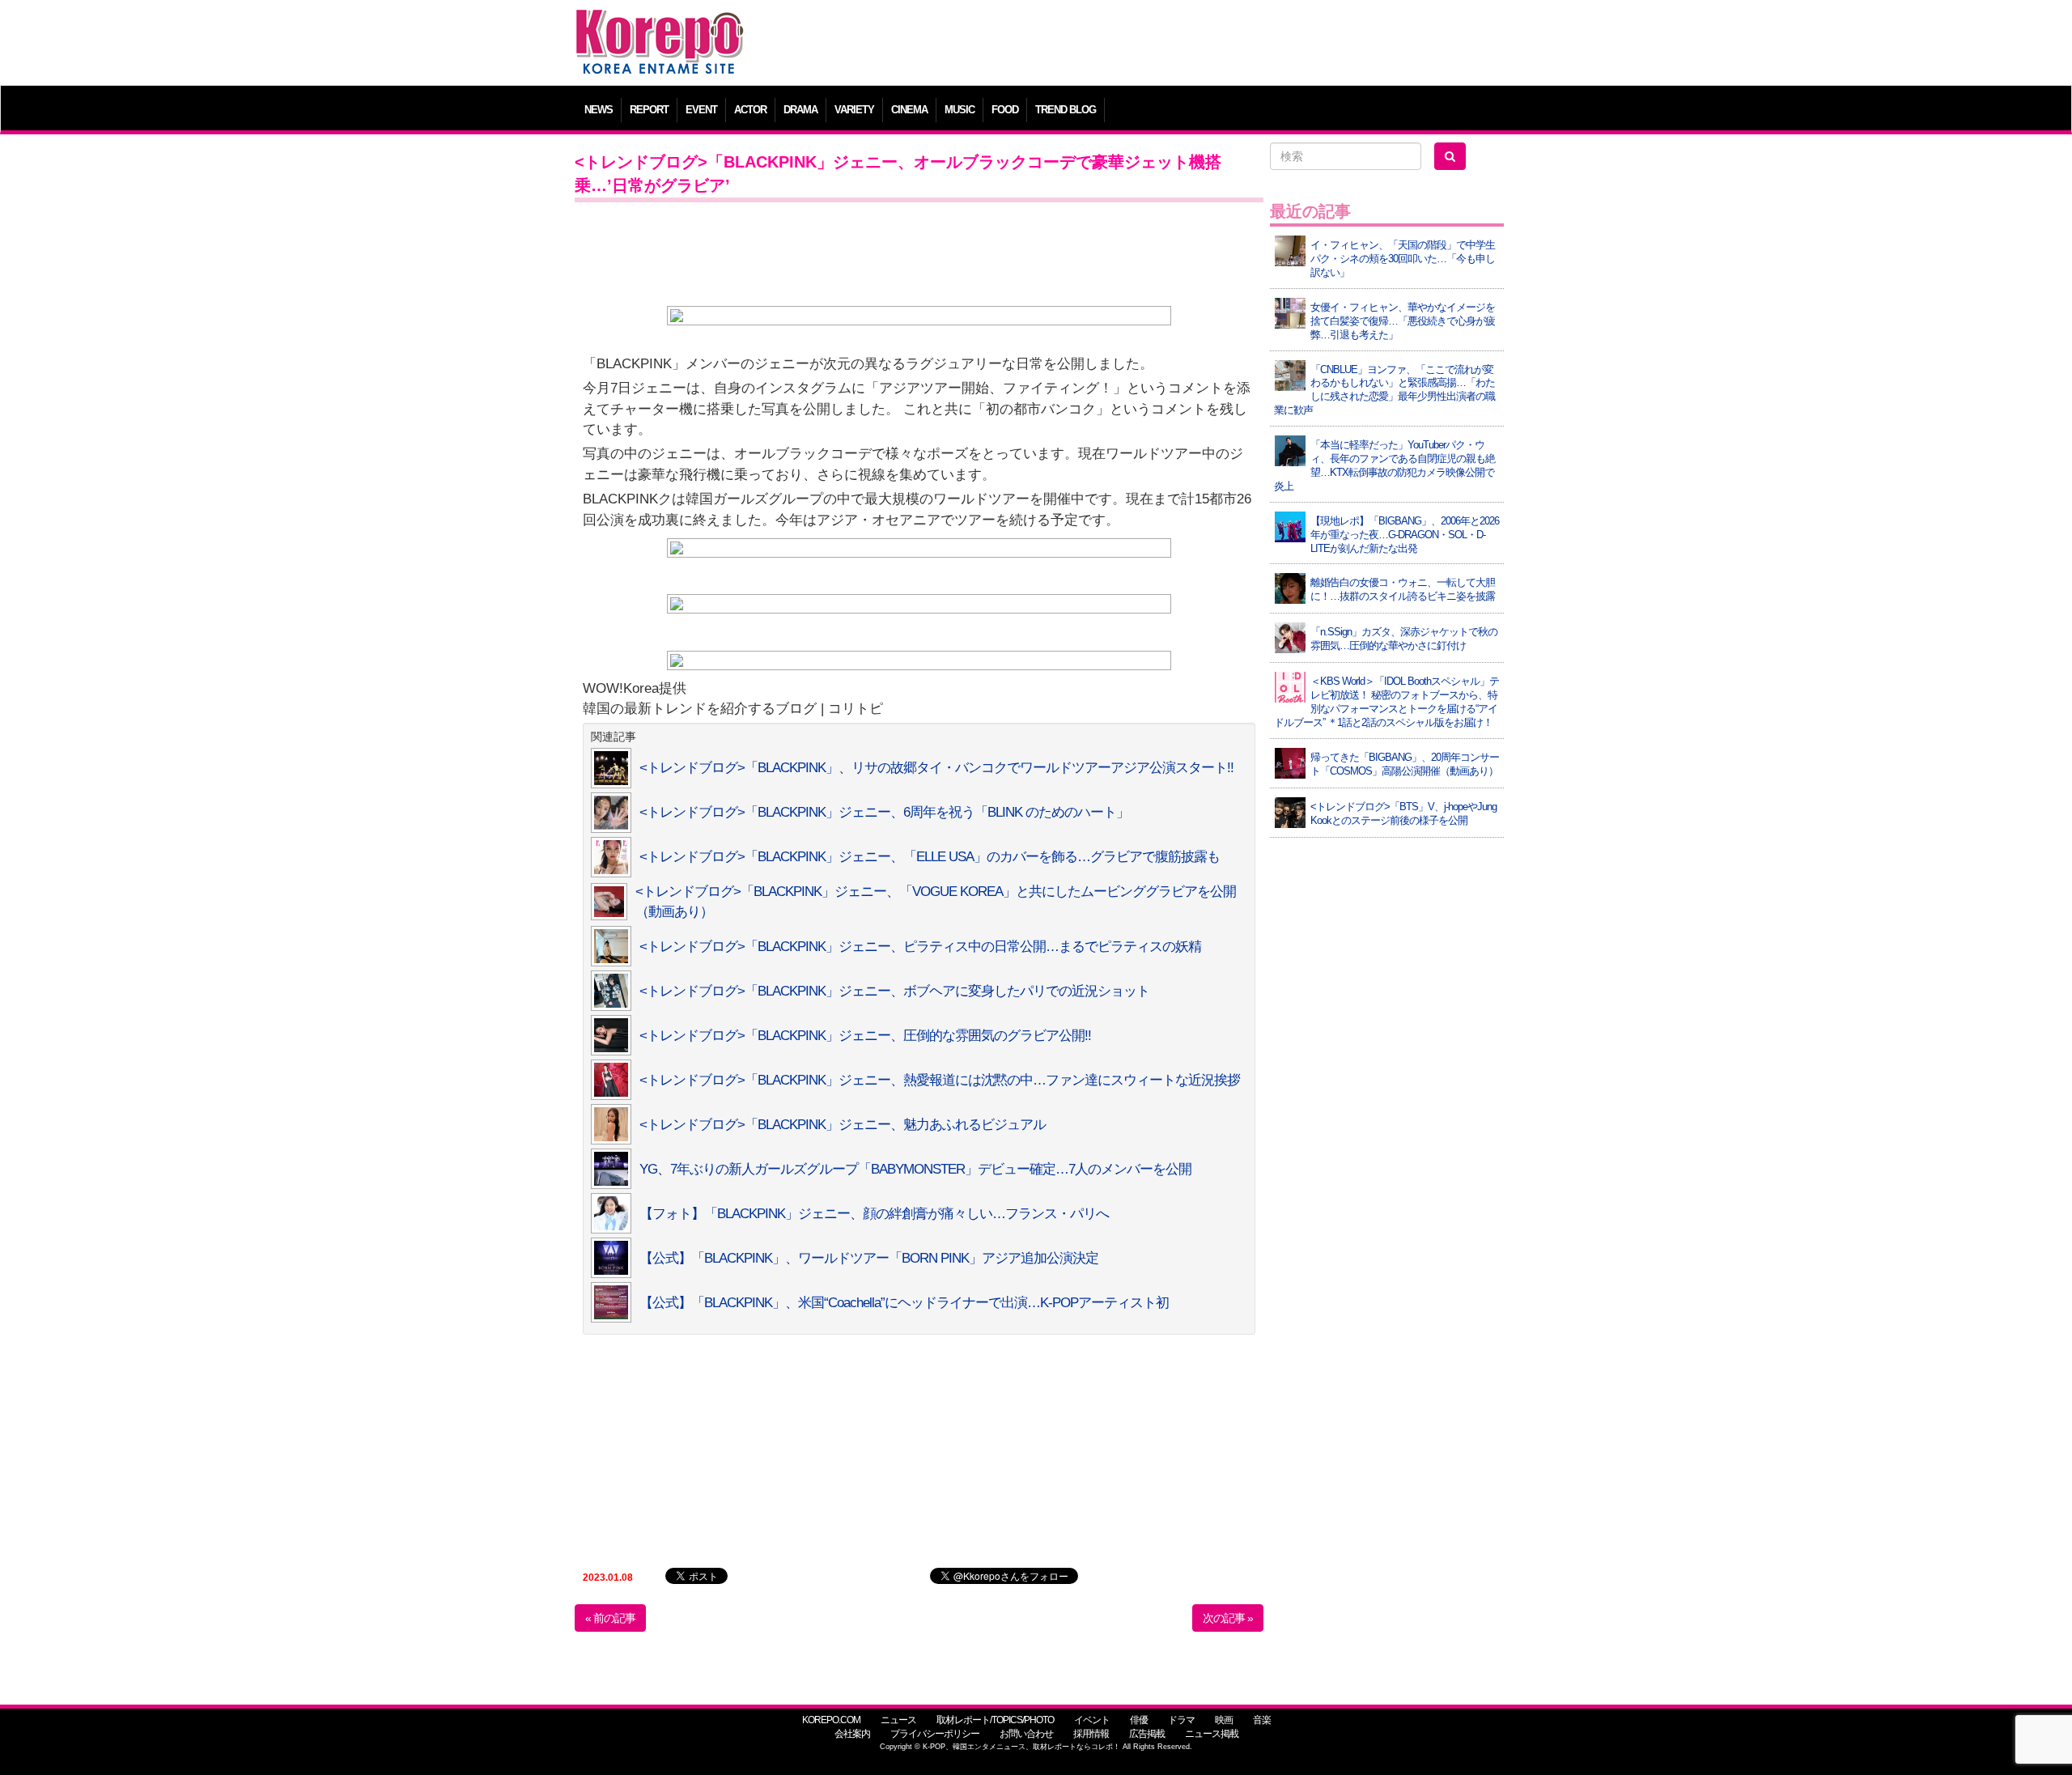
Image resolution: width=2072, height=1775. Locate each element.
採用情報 (1091, 1734)
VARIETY (854, 110)
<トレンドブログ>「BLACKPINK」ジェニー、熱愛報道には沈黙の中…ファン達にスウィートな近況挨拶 (940, 1080)
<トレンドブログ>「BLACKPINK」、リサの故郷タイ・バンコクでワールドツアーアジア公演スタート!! (936, 768)
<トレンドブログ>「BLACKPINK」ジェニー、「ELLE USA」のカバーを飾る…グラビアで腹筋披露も (930, 857)
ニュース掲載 (1212, 1734)
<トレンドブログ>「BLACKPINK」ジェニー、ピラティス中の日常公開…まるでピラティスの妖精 (920, 947)
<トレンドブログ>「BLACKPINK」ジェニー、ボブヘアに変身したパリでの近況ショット (894, 991)
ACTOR (750, 110)
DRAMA (800, 110)
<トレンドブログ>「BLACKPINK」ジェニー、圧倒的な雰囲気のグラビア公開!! (865, 1036)
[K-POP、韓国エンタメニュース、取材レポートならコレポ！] (660, 24)
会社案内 (852, 1734)
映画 (1224, 1720)
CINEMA (909, 110)
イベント (1092, 1720)
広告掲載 (1147, 1734)
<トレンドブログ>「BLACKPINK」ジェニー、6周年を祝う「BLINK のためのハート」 (884, 812)
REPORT (649, 110)
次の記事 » (1228, 1618)
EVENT (701, 110)
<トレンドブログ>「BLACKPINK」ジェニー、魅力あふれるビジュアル (843, 1125)
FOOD (1005, 110)
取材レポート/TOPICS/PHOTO (995, 1720)
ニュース (898, 1720)
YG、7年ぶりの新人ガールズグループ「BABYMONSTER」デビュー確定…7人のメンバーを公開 (915, 1169)
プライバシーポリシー (935, 1734)
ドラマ (1181, 1720)
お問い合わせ (1026, 1734)
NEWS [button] (599, 110)
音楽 (1262, 1720)
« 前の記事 (610, 1618)
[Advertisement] (1153, 45)
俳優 (1139, 1720)
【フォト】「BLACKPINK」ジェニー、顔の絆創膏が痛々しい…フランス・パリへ (874, 1214)
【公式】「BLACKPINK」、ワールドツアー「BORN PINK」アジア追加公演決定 (869, 1258)
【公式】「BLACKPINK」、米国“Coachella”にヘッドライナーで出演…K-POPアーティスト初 (904, 1303)
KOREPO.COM (831, 1720)
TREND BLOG (1066, 110)
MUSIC (960, 110)
